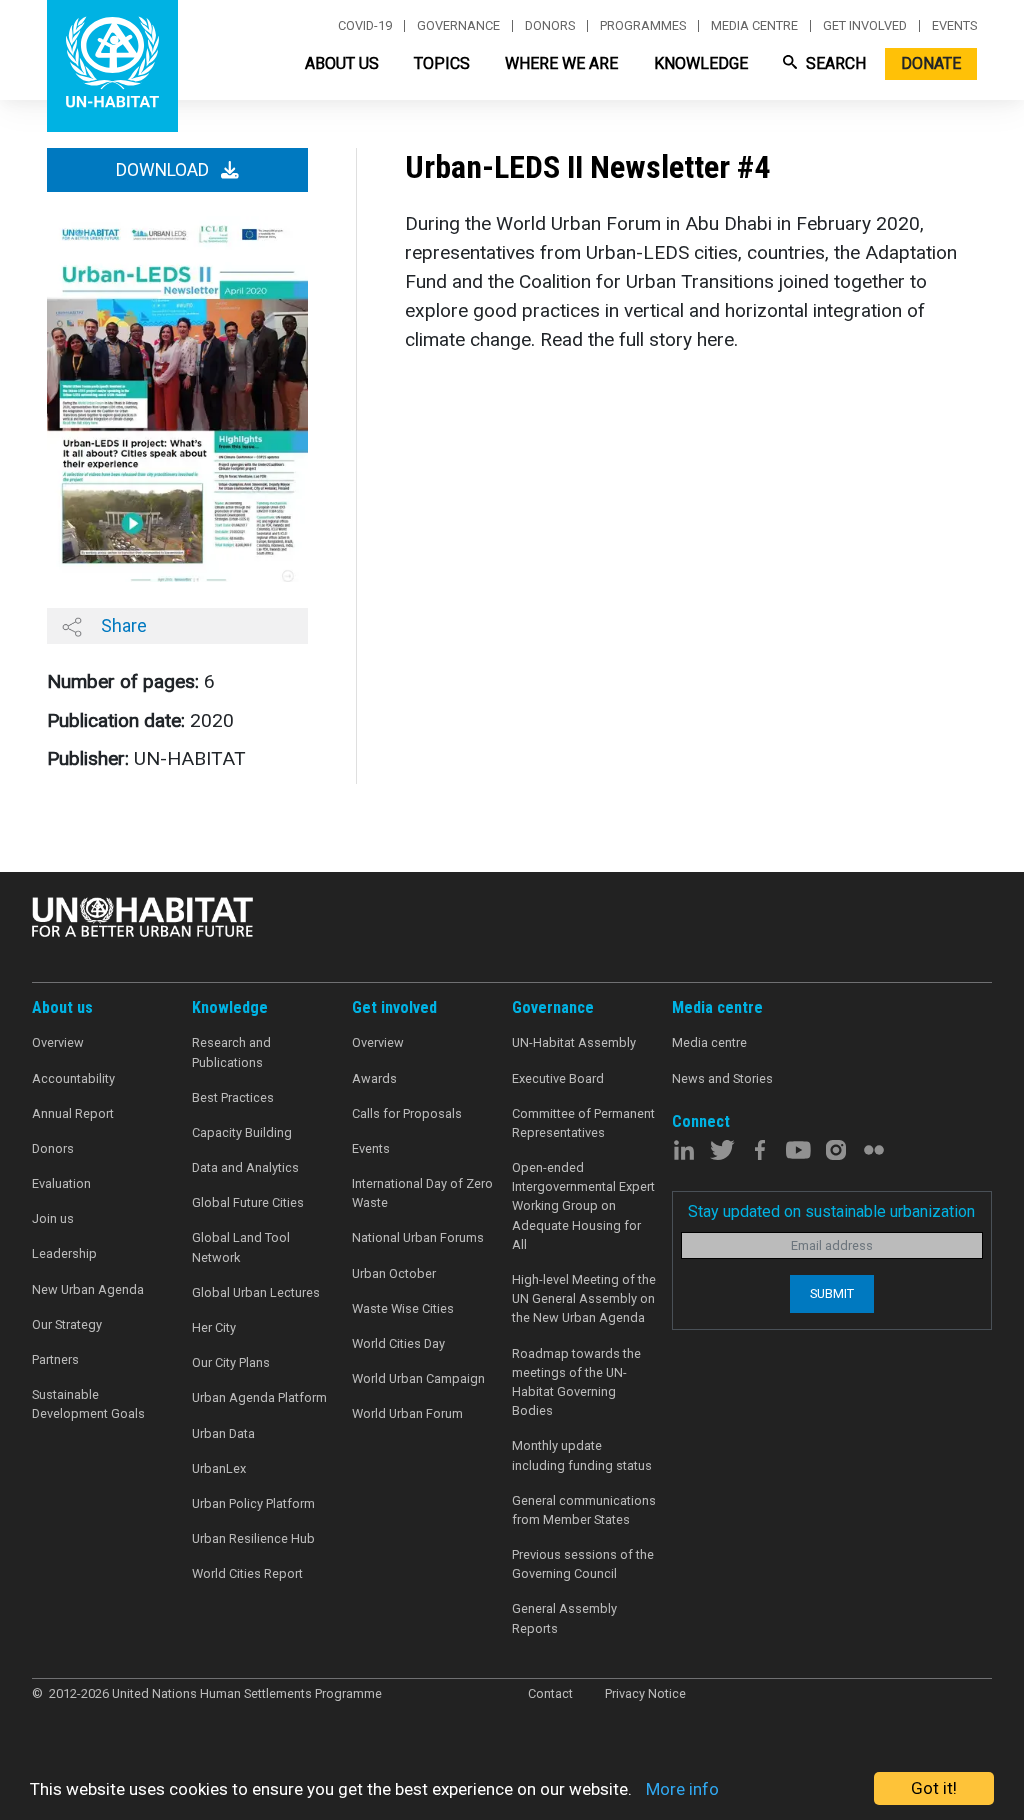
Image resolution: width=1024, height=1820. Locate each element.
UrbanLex (219, 1468)
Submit (832, 1293)
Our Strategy (67, 1324)
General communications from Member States (584, 1510)
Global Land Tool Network (241, 1247)
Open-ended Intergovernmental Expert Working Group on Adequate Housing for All (583, 1206)
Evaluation (61, 1183)
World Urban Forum (407, 1413)
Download (164, 170)
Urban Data (223, 1433)
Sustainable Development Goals (88, 1404)
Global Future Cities (248, 1202)
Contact (550, 1693)
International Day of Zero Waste (422, 1193)
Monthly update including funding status (582, 1455)
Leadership (64, 1253)
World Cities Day (398, 1343)
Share (122, 625)
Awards (374, 1078)
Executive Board (558, 1078)
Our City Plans (231, 1362)
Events (954, 26)
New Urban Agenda (88, 1289)
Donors (550, 26)
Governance (458, 26)
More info (682, 1789)
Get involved (865, 26)
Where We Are (561, 63)
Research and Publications (231, 1052)
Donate (931, 63)
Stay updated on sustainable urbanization (831, 1211)
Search (834, 63)
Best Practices (233, 1097)
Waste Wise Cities (403, 1308)
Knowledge (701, 63)
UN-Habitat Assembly (574, 1042)
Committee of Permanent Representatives (583, 1123)
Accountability (73, 1078)
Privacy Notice (645, 1693)
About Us (342, 63)
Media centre (754, 26)
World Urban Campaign (418, 1378)
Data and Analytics (245, 1167)
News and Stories (722, 1078)
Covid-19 (365, 26)
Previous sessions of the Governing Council (583, 1564)
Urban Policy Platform (253, 1503)
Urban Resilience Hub (253, 1538)
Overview (58, 1042)
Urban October (394, 1273)
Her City (214, 1327)
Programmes (643, 26)
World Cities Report (247, 1573)
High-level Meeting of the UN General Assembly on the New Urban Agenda (584, 1298)
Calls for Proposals (407, 1113)
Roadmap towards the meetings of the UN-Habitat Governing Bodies (576, 1382)
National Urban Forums (418, 1237)
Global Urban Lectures (256, 1292)
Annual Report (73, 1113)
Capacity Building (242, 1132)
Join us (53, 1218)
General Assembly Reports (564, 1618)
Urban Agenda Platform (259, 1397)
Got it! (934, 1788)
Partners (55, 1359)
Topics (442, 63)
